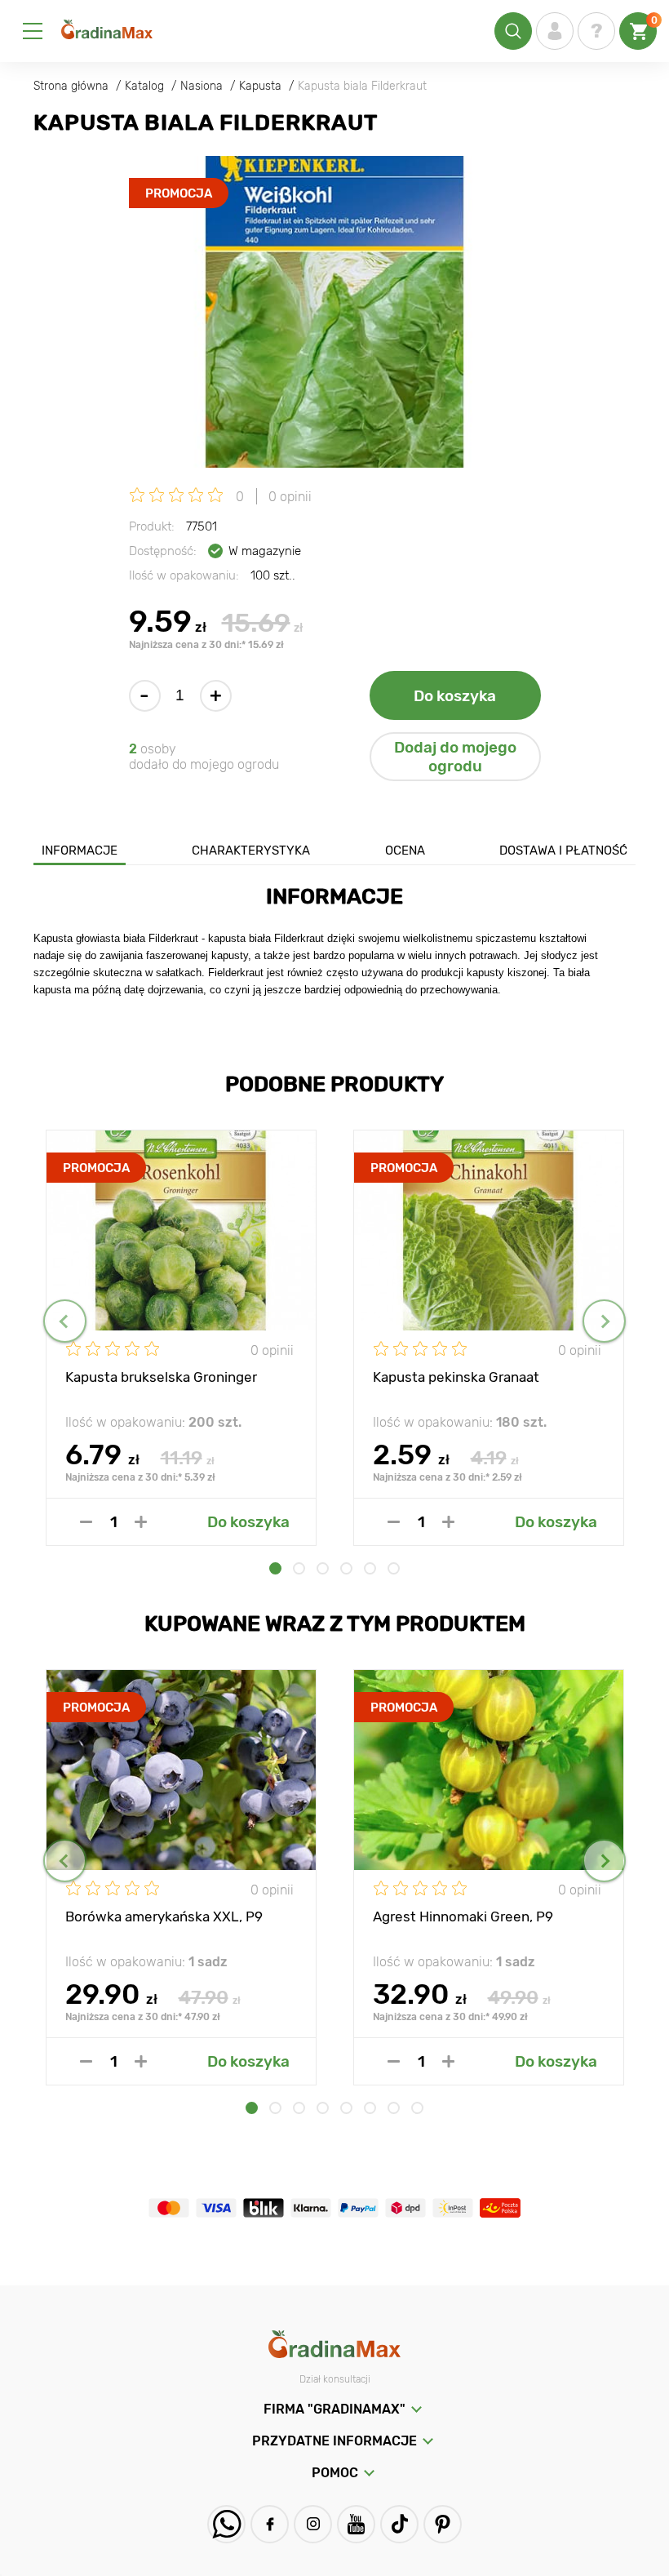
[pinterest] (443, 2524)
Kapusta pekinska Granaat (456, 1377)
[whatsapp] (226, 2524)
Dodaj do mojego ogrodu (455, 757)
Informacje (80, 851)
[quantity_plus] (141, 1522)
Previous (65, 1321)
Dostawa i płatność (563, 851)
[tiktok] (399, 2524)
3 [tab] (323, 1568)
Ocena (405, 851)
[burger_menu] (33, 31)
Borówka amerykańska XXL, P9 (164, 1916)
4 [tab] (346, 1568)
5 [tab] (370, 1568)
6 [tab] (394, 1568)
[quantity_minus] (86, 1522)
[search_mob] (513, 31)
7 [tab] (394, 2108)
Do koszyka (455, 696)
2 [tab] (299, 1568)
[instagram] (313, 2524)
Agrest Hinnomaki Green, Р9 (463, 1916)
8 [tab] (417, 2108)
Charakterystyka (251, 851)
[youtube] (356, 2524)
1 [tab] (275, 1568)
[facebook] (270, 2524)
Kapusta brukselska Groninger (161, 1377)
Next (604, 1321)
